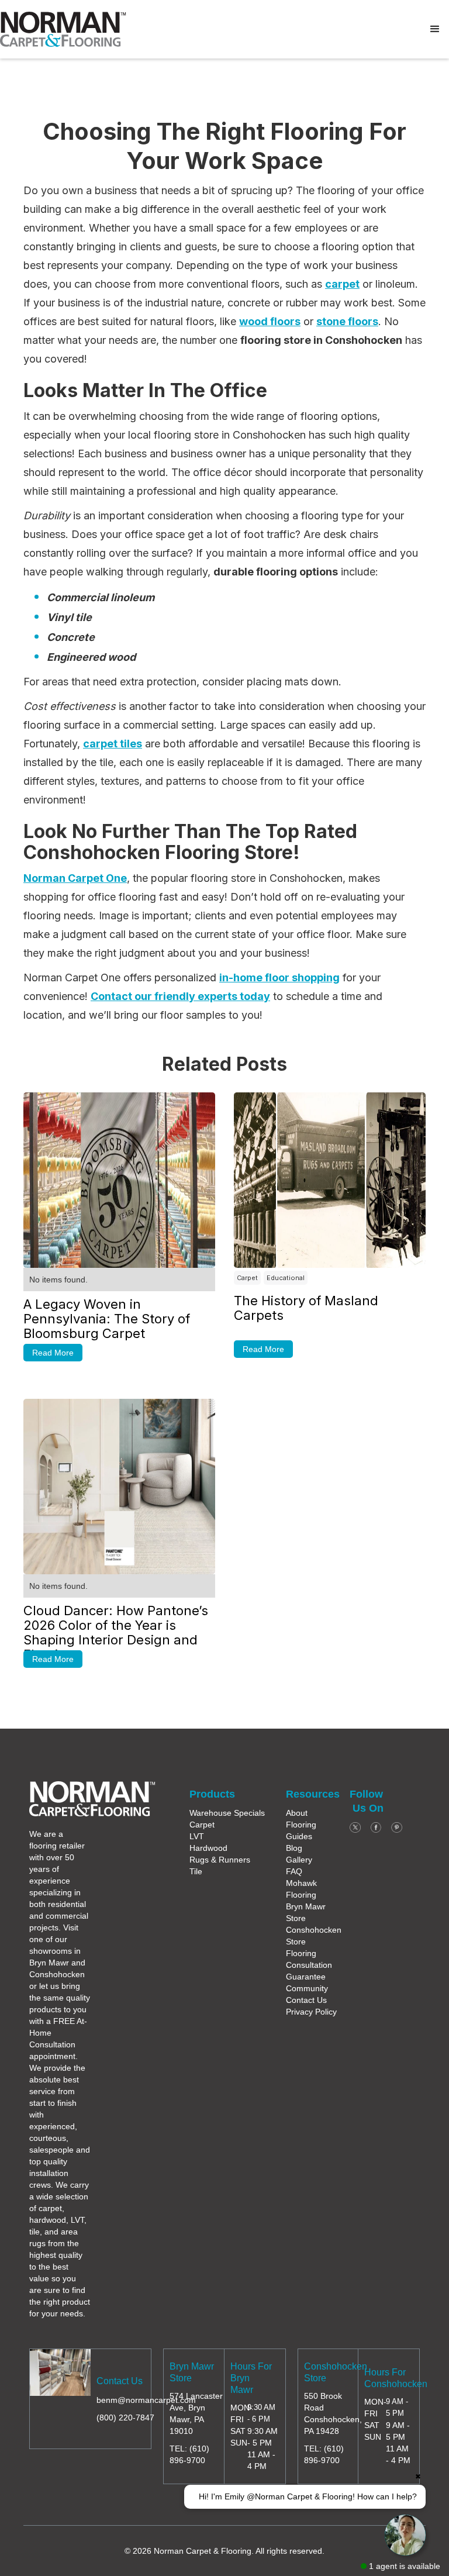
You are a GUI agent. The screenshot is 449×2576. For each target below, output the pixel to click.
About (297, 1813)
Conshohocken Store (314, 1936)
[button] (435, 29)
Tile (196, 1871)
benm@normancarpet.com (146, 2400)
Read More (53, 1353)
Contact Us (306, 2000)
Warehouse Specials (227, 1813)
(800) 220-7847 (125, 2418)
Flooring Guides (301, 1830)
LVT (197, 1836)
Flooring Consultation (309, 1959)
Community (307, 1988)
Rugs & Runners (220, 1860)
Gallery (299, 1860)
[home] (63, 29)
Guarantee (306, 1977)
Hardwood (208, 1848)
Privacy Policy (311, 2012)
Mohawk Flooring (301, 1889)
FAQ (294, 1871)
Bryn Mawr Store (306, 1912)
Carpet (202, 1825)
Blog (294, 1848)
